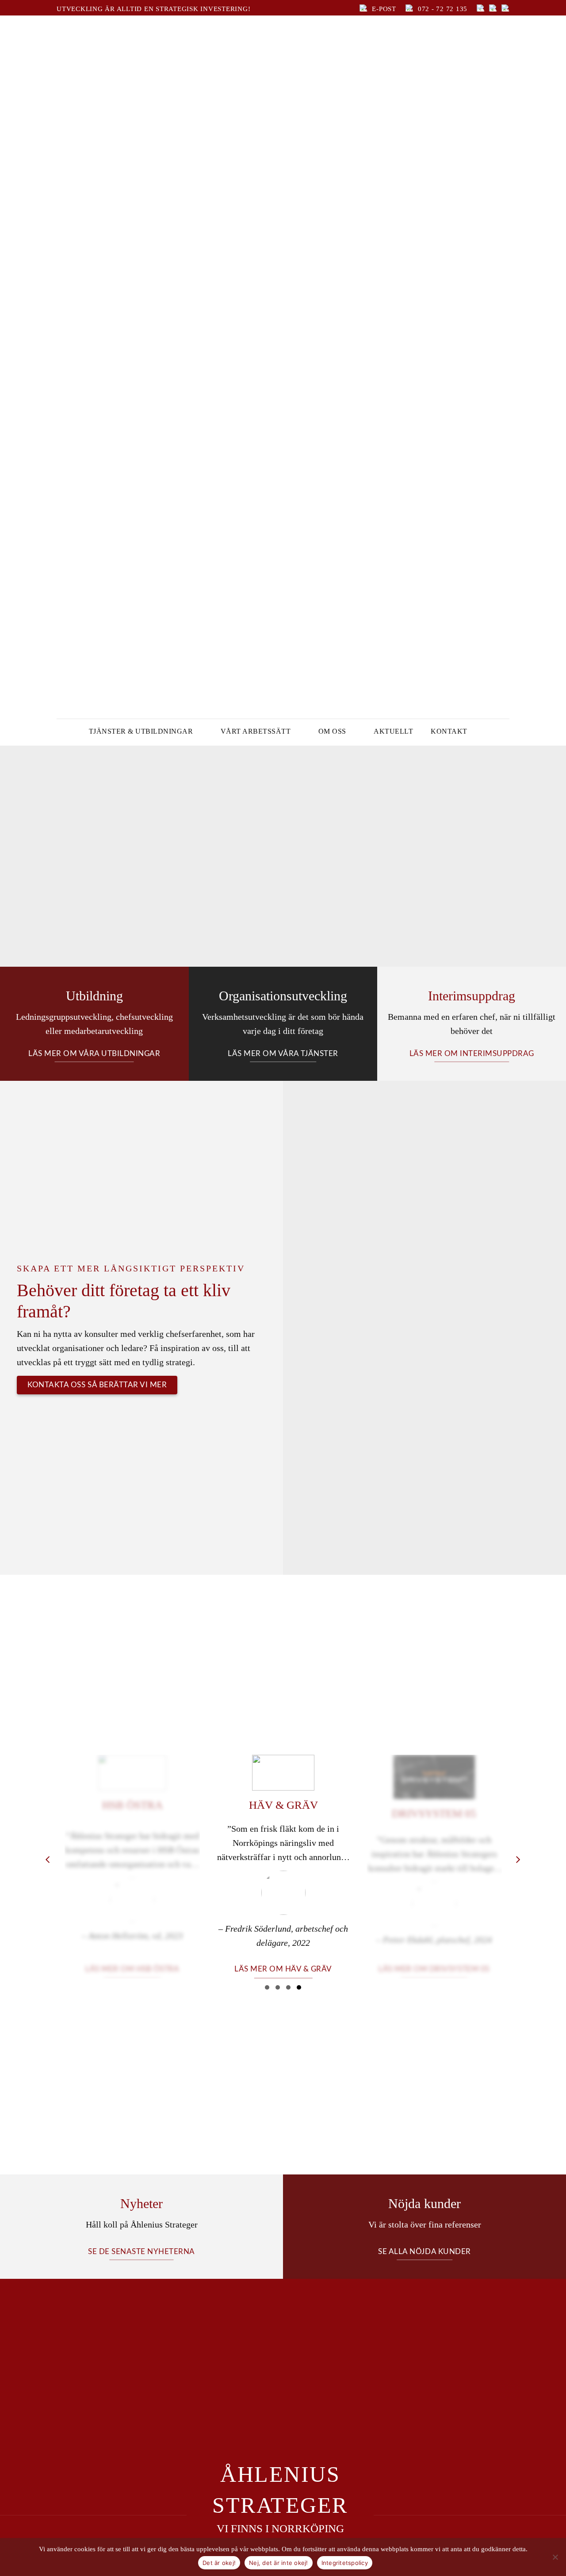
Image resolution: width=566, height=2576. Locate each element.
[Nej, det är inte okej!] (555, 2557)
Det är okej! (219, 2563)
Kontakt (449, 731)
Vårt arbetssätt (256, 731)
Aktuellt (393, 731)
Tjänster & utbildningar (141, 731)
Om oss (332, 731)
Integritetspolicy (345, 2563)
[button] (267, 1987)
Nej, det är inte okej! (279, 2563)
